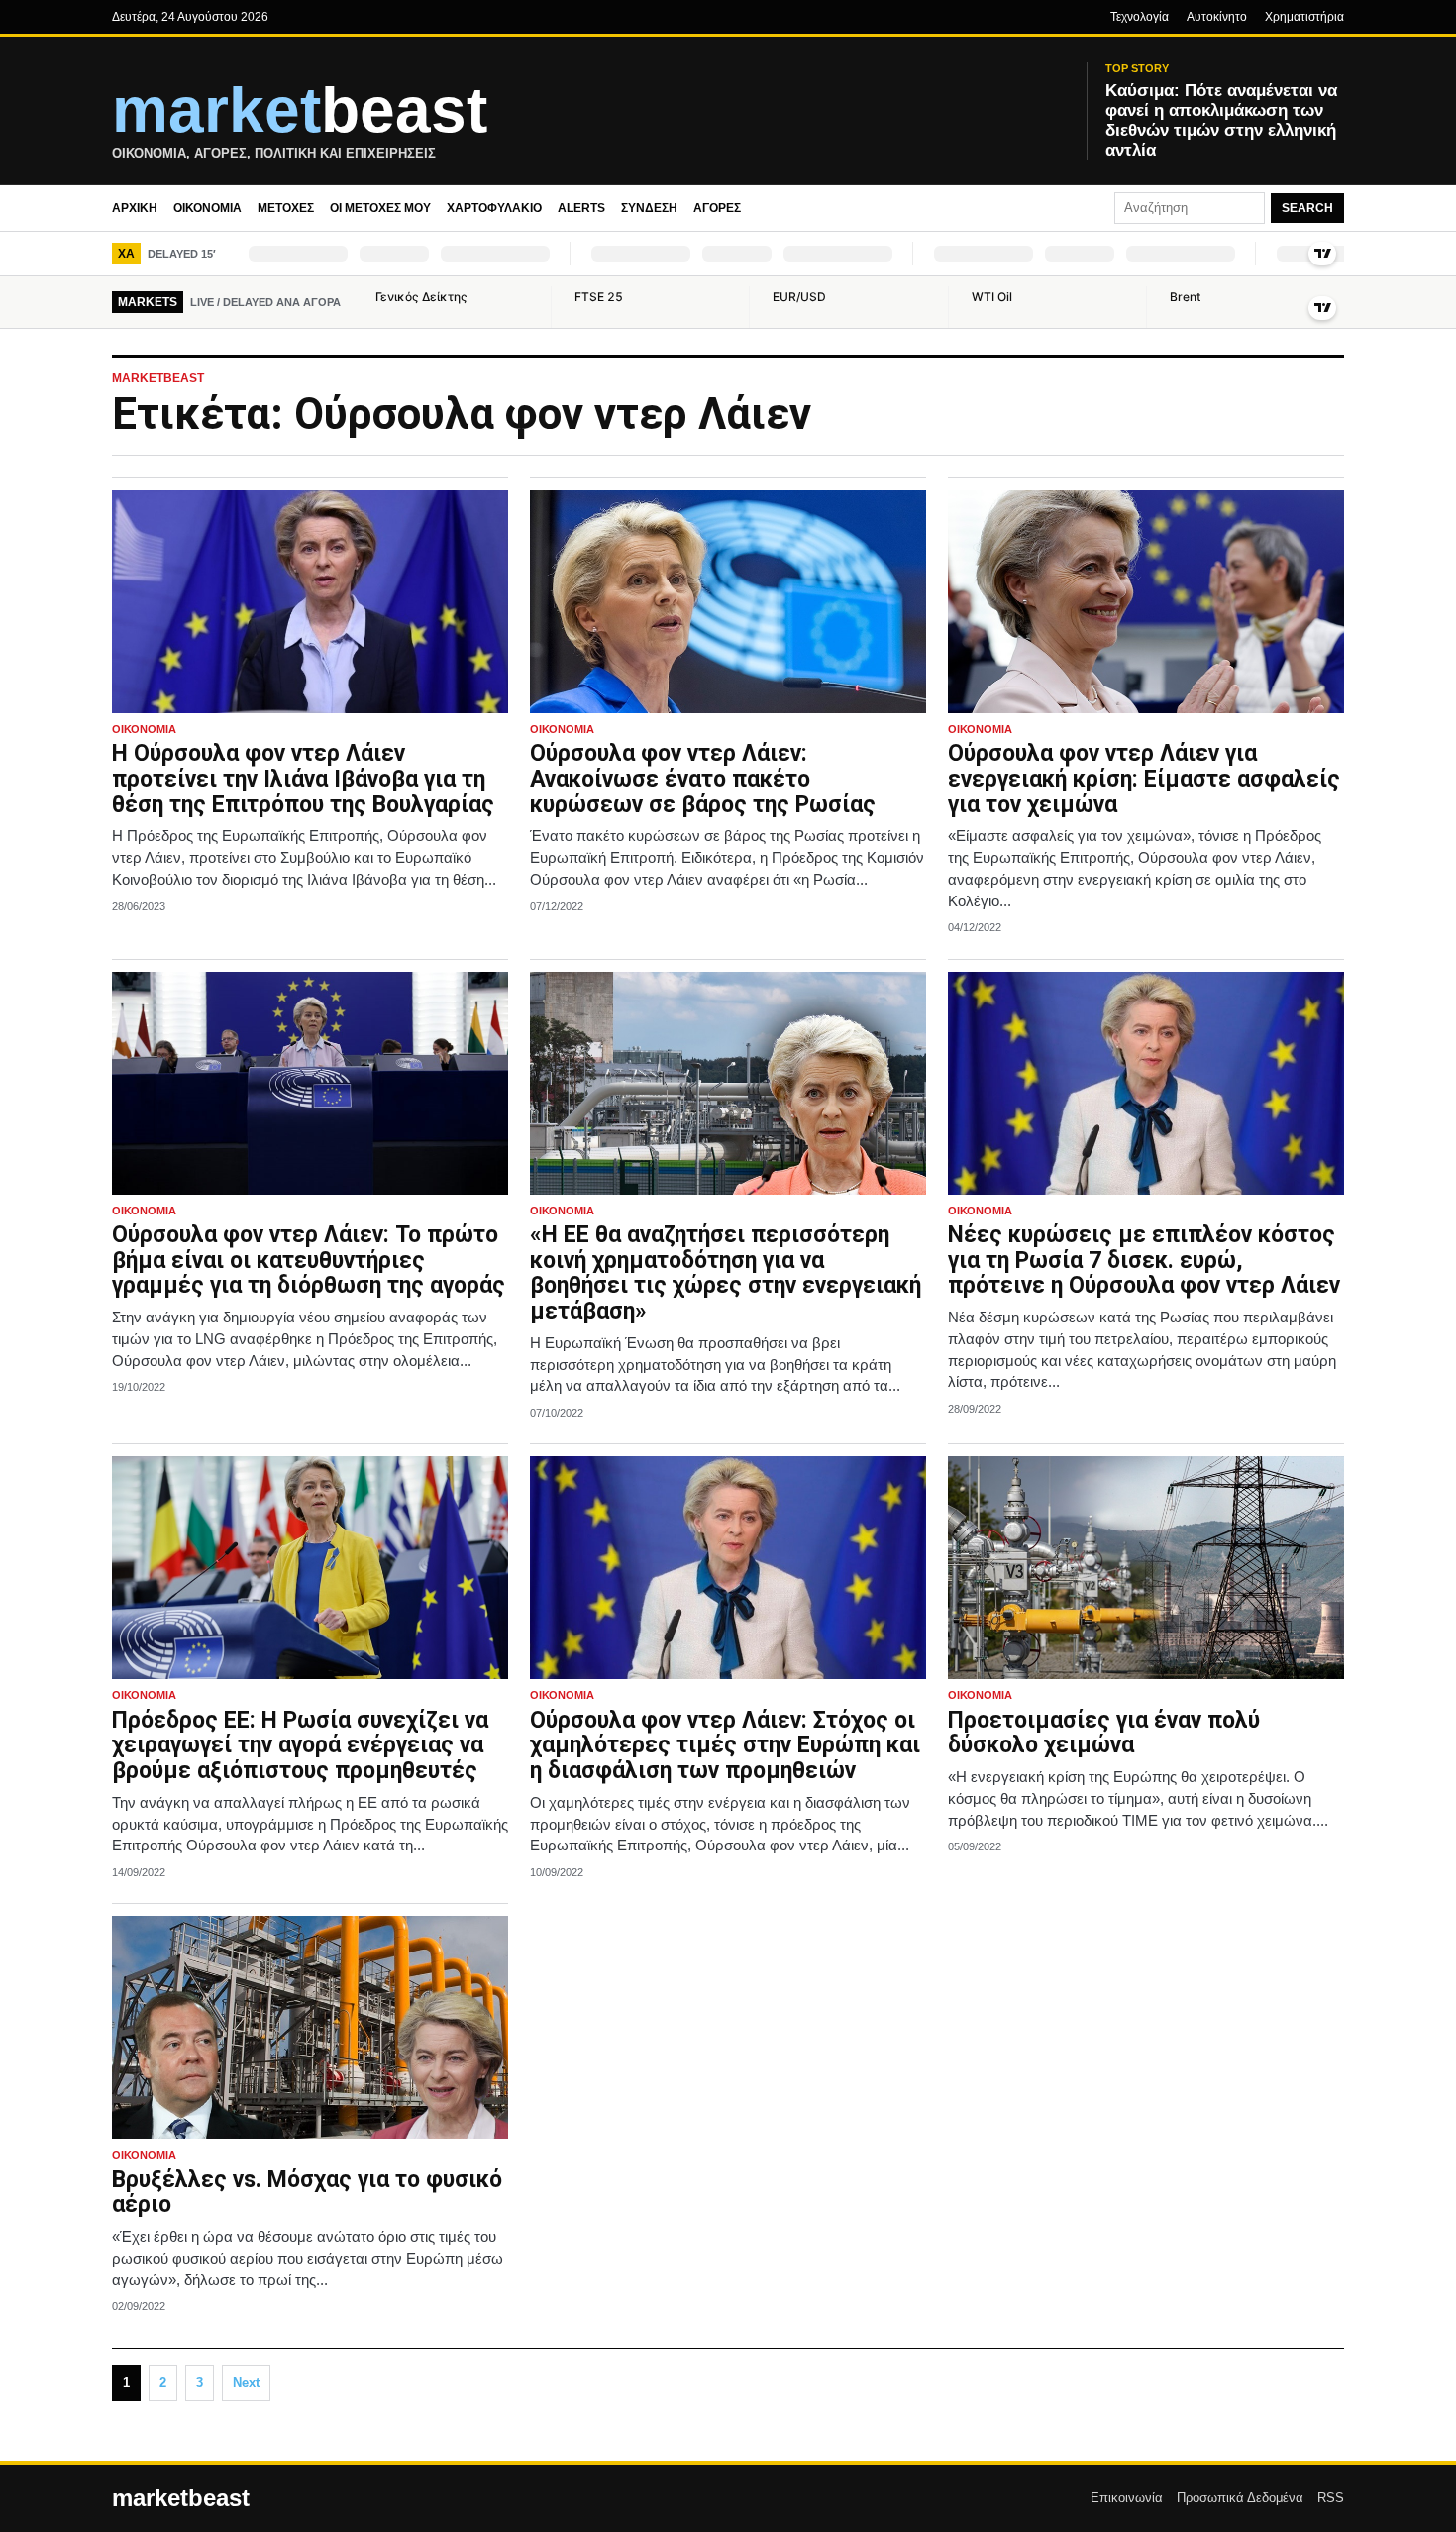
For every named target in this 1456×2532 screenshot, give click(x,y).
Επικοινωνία (1127, 2498)
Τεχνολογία (1140, 17)
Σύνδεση (649, 208)
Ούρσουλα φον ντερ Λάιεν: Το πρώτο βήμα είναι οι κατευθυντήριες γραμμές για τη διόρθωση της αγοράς (309, 1261)
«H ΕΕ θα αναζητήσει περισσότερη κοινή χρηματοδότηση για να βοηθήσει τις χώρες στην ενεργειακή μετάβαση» (726, 1273)
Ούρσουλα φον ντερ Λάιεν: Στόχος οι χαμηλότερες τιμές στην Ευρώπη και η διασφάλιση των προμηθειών (725, 1746)
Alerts (581, 208)
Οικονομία (208, 208)
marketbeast (181, 2498)
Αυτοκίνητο (1217, 17)
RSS (1331, 2498)
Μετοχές (286, 208)
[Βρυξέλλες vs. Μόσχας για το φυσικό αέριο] (310, 2027)
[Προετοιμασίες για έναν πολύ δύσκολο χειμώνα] (1146, 1568)
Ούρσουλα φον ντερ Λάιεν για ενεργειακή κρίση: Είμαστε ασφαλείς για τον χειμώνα (1144, 779)
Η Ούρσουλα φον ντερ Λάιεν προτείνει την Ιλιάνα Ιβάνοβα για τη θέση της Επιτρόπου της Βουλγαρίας (303, 779)
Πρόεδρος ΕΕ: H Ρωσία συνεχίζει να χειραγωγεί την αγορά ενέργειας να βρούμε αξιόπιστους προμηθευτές (300, 1746)
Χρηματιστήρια (1304, 17)
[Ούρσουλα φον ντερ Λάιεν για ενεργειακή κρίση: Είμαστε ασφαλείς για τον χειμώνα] (1146, 602)
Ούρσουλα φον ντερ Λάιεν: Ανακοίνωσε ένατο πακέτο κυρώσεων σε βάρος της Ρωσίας (703, 779)
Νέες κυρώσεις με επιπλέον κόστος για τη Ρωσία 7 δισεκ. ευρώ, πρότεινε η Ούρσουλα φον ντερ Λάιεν (1144, 1261)
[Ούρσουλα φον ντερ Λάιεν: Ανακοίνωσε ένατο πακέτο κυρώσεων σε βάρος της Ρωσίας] (728, 602)
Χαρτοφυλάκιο (494, 208)
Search (1307, 208)
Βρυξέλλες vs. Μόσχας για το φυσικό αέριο (307, 2193)
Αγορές (717, 208)
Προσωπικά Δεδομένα (1240, 2498)
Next (246, 2383)
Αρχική (135, 208)
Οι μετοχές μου (380, 208)
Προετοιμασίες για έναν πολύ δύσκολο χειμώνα (1104, 1733)
